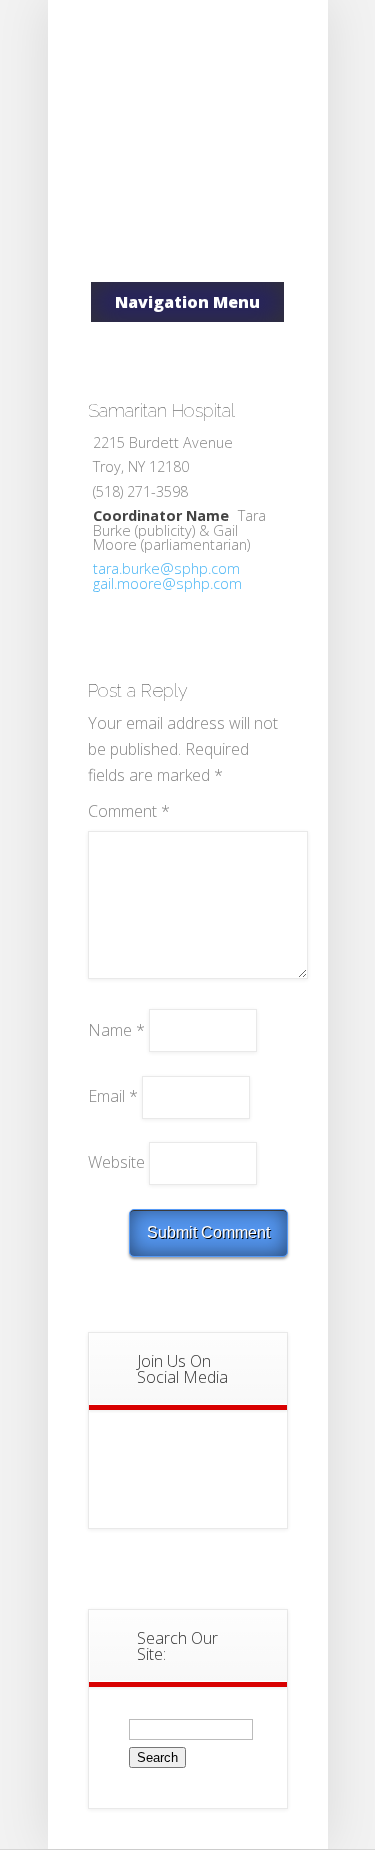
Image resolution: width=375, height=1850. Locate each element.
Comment (129, 811)
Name (116, 1029)
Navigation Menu (187, 302)
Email (113, 1096)
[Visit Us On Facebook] (187, 1480)
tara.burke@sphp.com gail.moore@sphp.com (167, 575)
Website (116, 1162)
